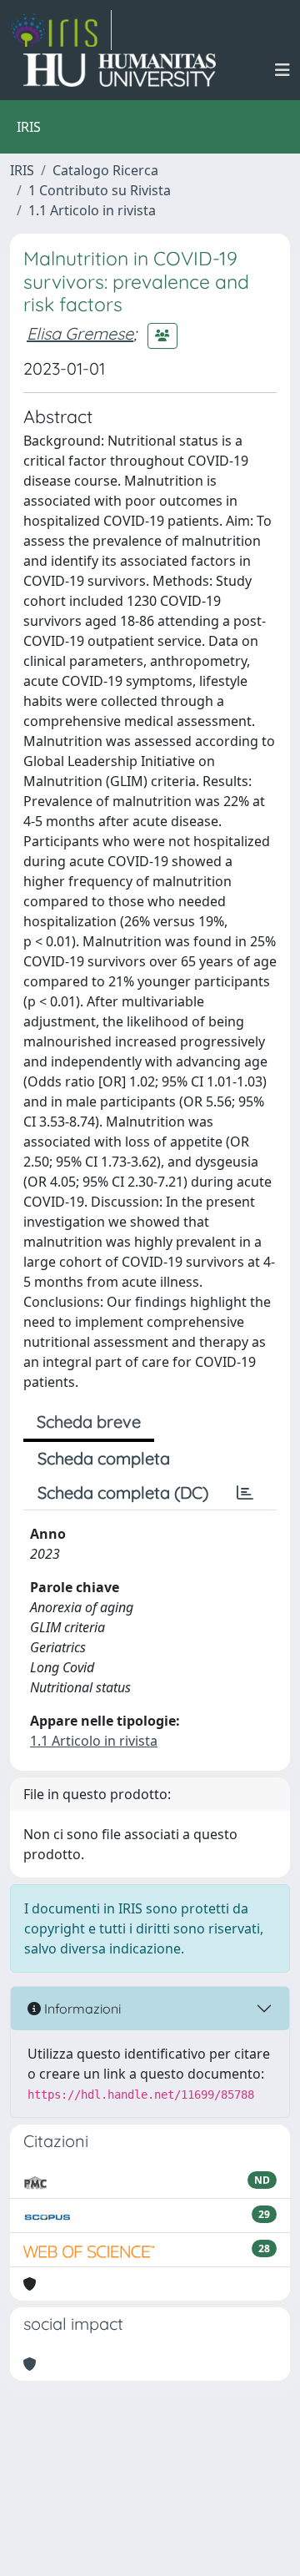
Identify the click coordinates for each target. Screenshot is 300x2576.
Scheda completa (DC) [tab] (123, 1492)
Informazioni (81, 2009)
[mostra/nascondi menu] (282, 70)
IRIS (22, 170)
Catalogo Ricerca (105, 170)
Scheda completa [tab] (104, 1458)
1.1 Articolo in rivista (92, 210)
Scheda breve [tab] (89, 1422)
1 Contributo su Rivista (100, 190)
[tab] (245, 1493)
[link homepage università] (120, 70)
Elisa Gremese (80, 333)
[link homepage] (61, 30)
